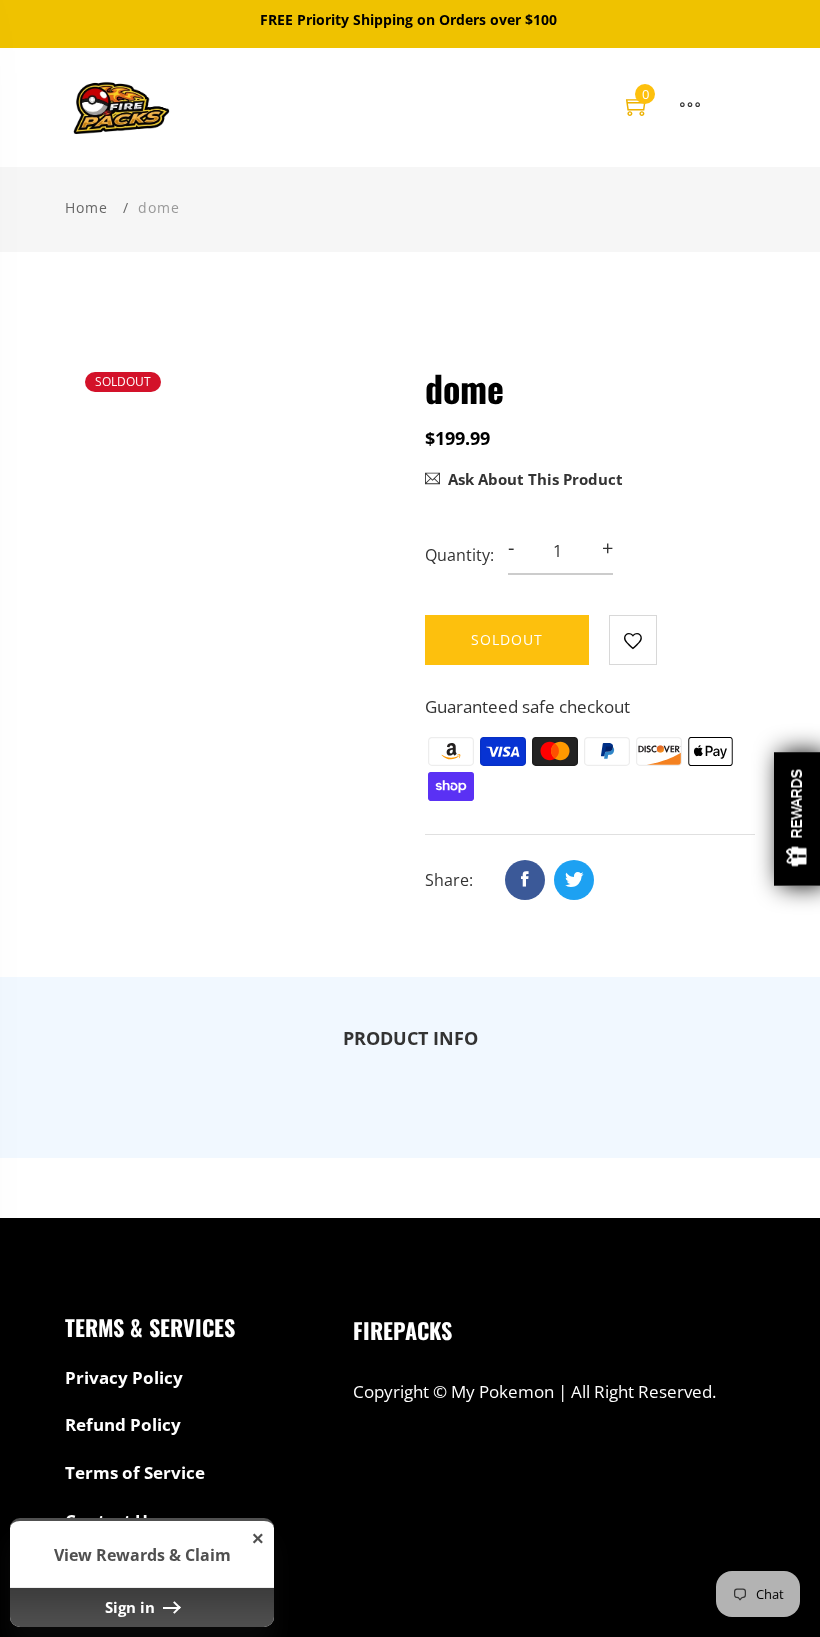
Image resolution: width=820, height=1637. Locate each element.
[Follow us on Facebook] (525, 880)
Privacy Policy (124, 1378)
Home (86, 207)
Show (797, 818)
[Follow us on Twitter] (574, 880)
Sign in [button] (132, 1607)
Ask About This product (535, 479)
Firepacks (402, 1330)
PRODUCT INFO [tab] (410, 1038)
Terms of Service (135, 1473)
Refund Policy (123, 1425)
